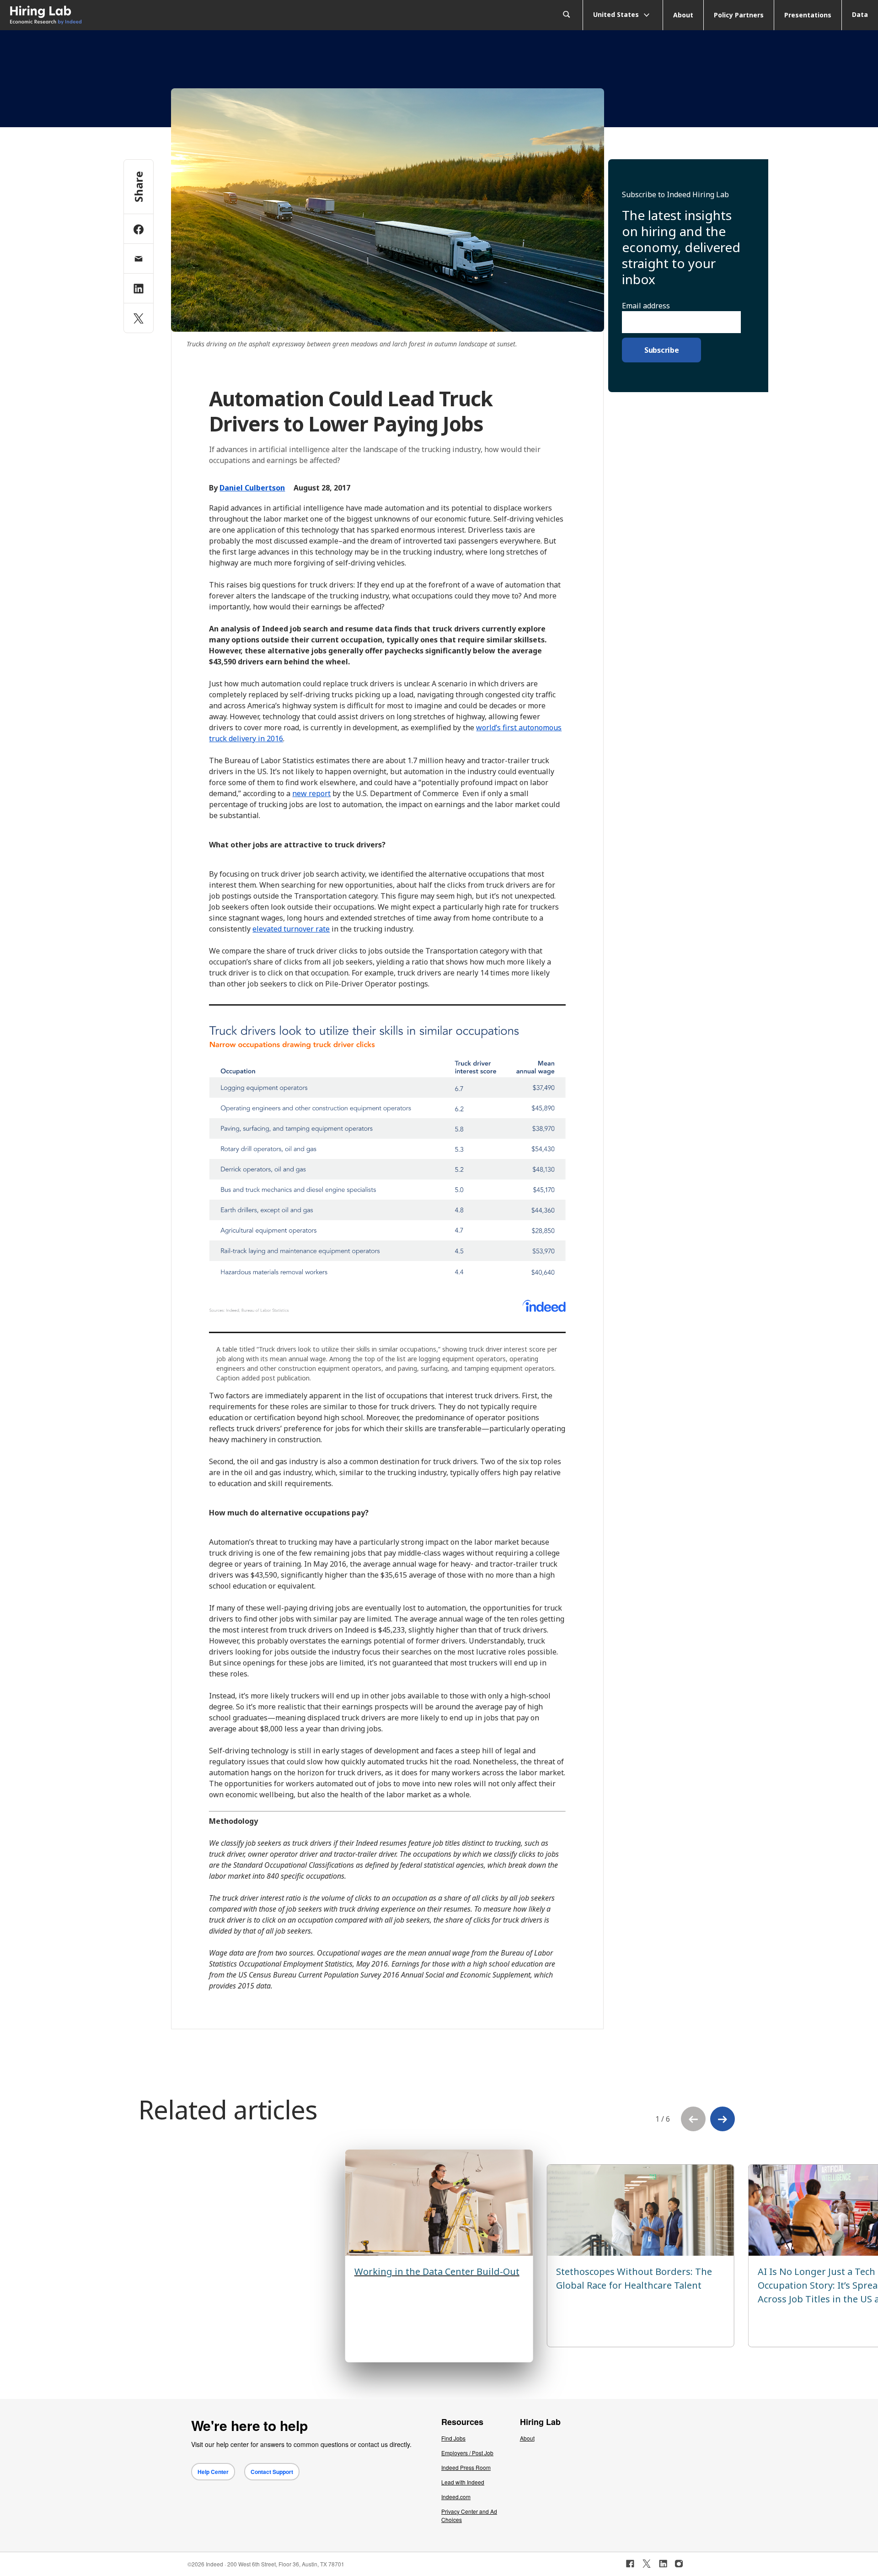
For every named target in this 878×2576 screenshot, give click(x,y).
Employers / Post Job (467, 2453)
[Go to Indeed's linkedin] (663, 2564)
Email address (646, 306)
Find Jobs (453, 2438)
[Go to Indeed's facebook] (630, 2564)
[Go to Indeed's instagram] (679, 2564)
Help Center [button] (213, 2472)
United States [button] (617, 14)
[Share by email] (139, 259)
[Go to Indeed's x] (647, 2564)
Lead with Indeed (463, 2482)
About (683, 15)
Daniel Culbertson (252, 488)
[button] (723, 2119)
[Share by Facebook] (139, 229)
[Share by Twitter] (139, 318)
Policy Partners (739, 15)
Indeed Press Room (466, 2467)
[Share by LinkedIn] (139, 288)
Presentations (808, 15)
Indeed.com (456, 2497)
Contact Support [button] (272, 2472)
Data (860, 14)
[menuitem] (110, 15)
